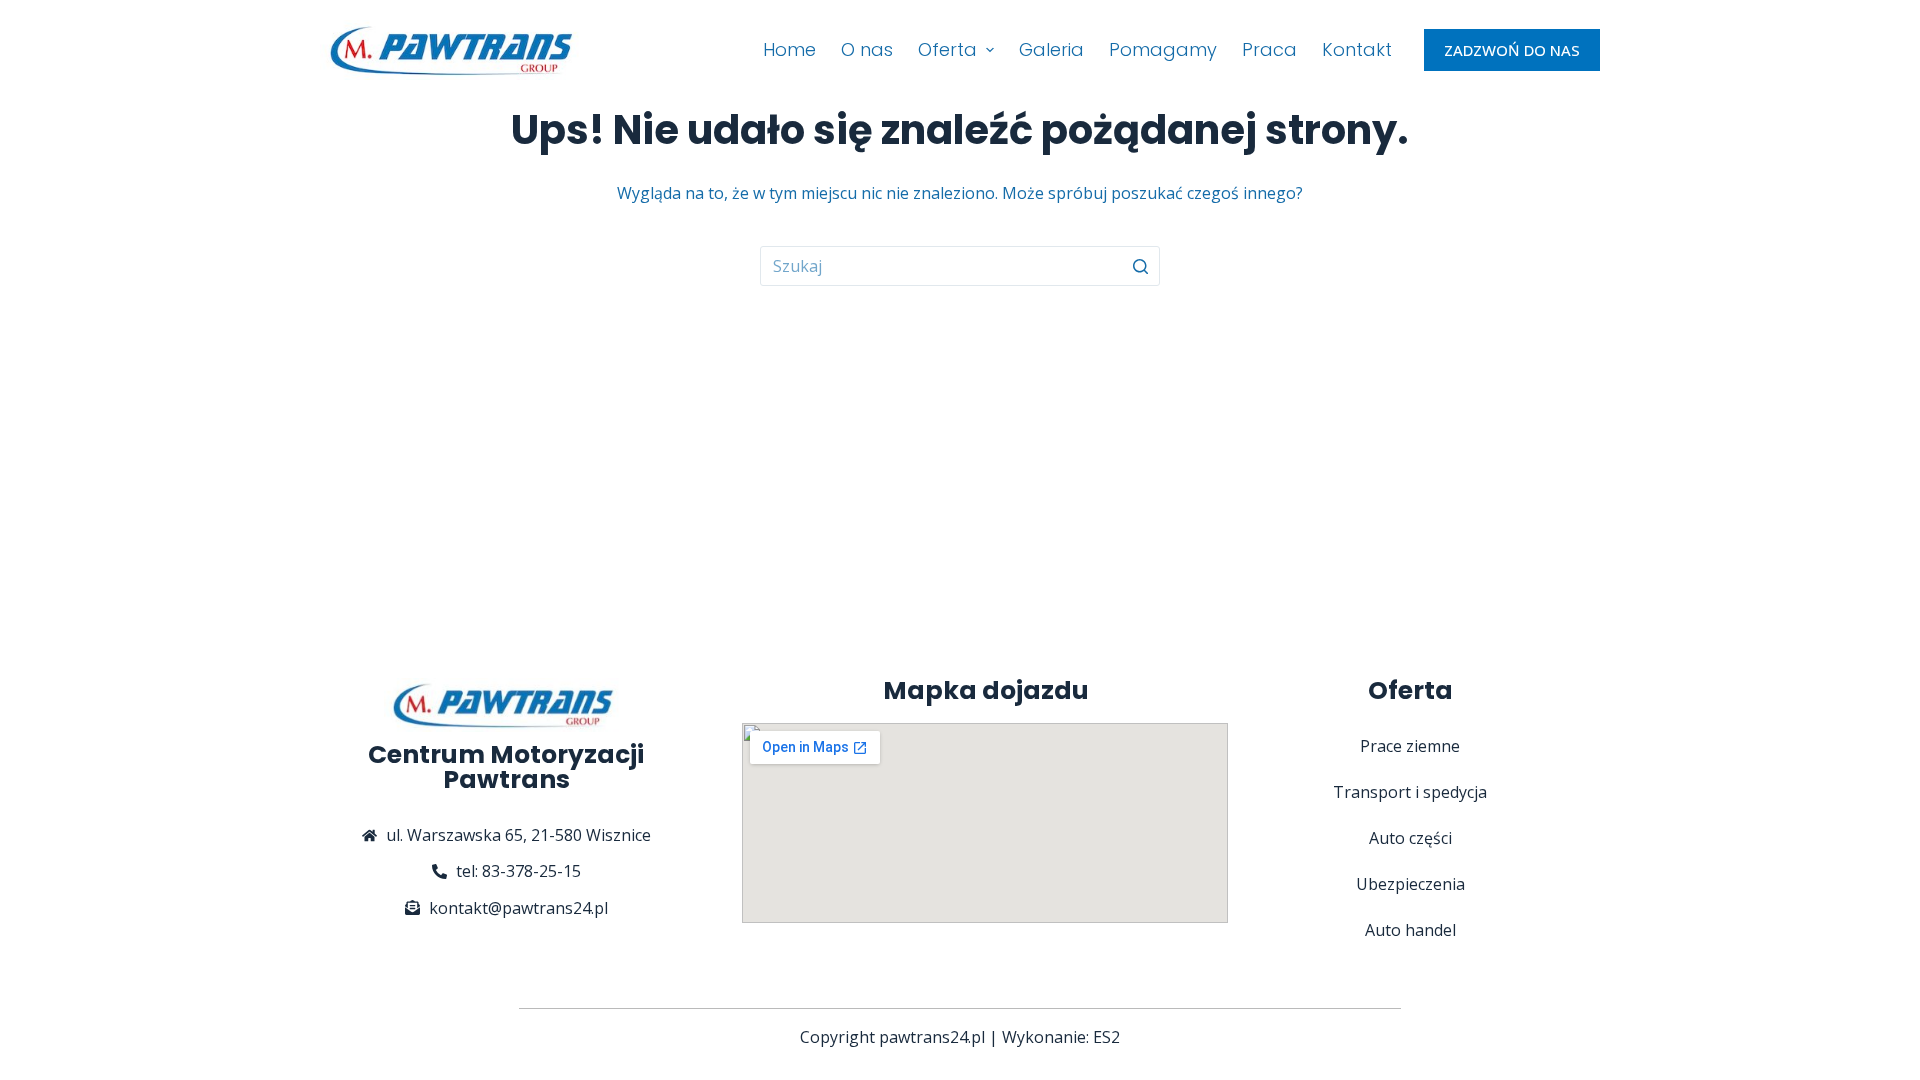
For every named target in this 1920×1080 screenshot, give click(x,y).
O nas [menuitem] (867, 49)
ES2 (1106, 1037)
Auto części (1410, 838)
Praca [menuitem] (1269, 49)
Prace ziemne (1410, 746)
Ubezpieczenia (1410, 884)
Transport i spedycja (1410, 792)
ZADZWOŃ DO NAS (1512, 50)
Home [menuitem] (789, 49)
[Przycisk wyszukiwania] (1140, 266)
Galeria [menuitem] (1051, 49)
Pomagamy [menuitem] (1163, 49)
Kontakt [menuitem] (1357, 49)
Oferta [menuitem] (947, 49)
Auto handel (1410, 930)
